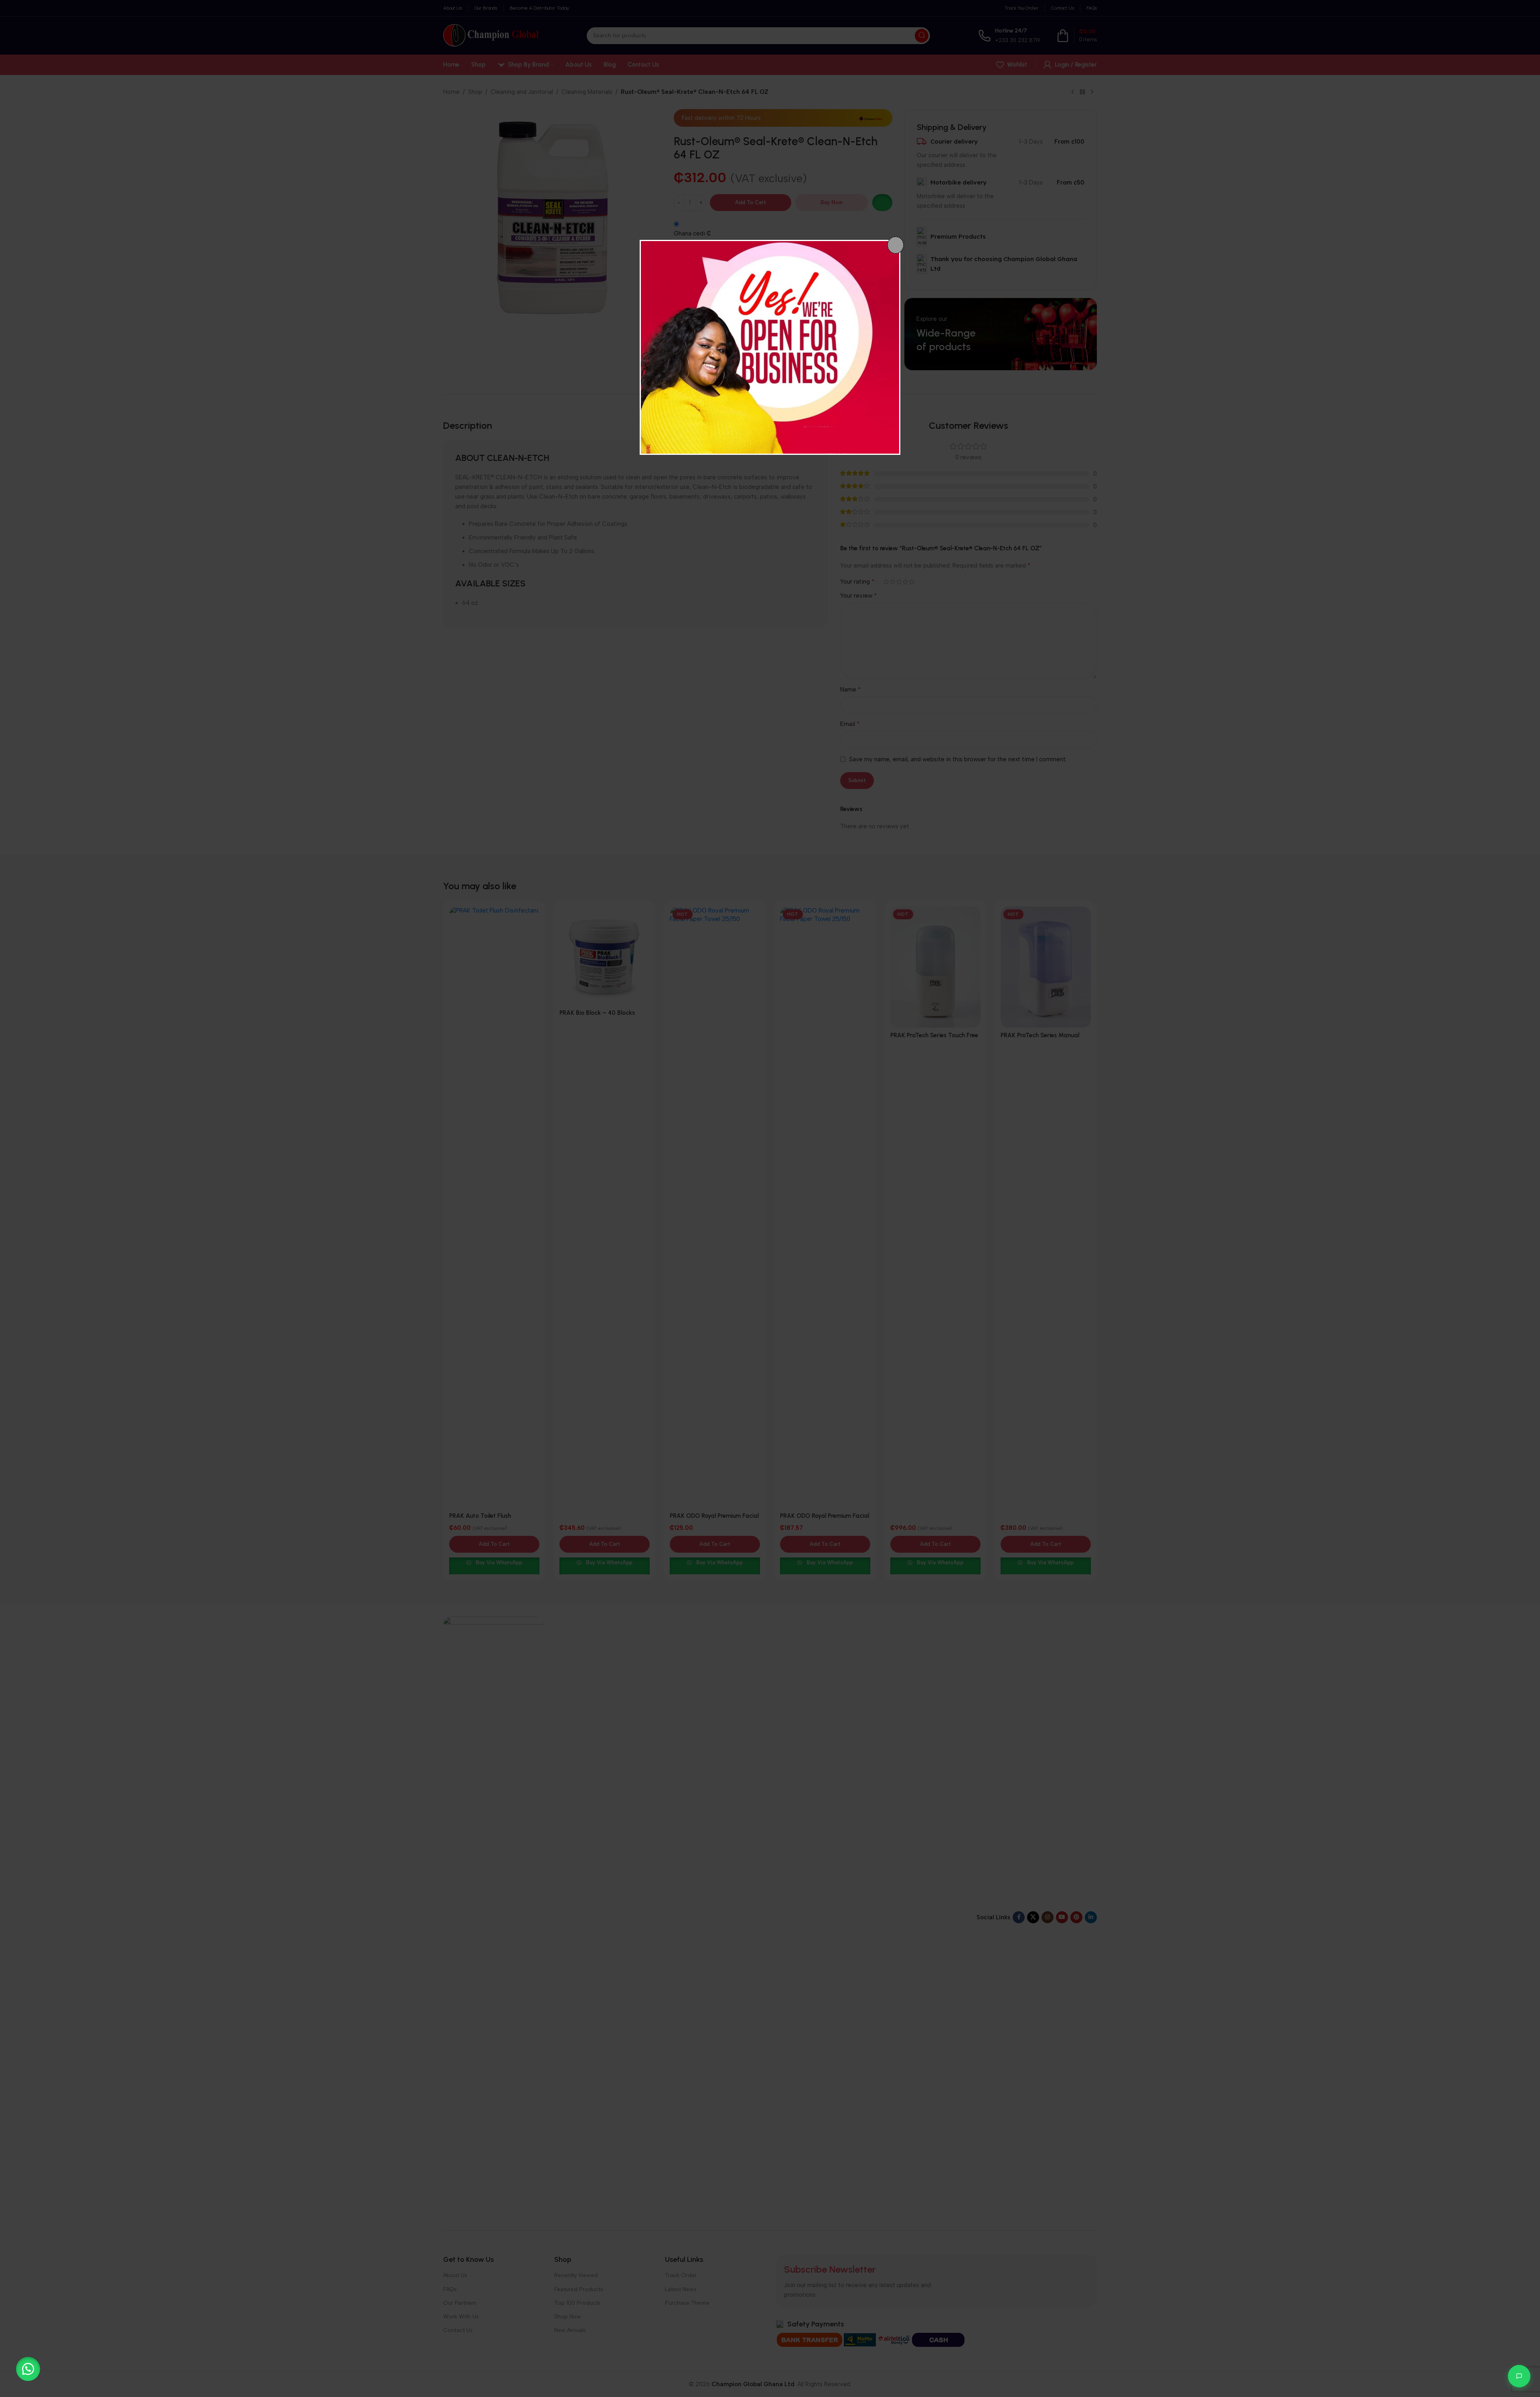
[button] (28, 2369)
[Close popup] (896, 245)
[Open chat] (1519, 2376)
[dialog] (770, 347)
